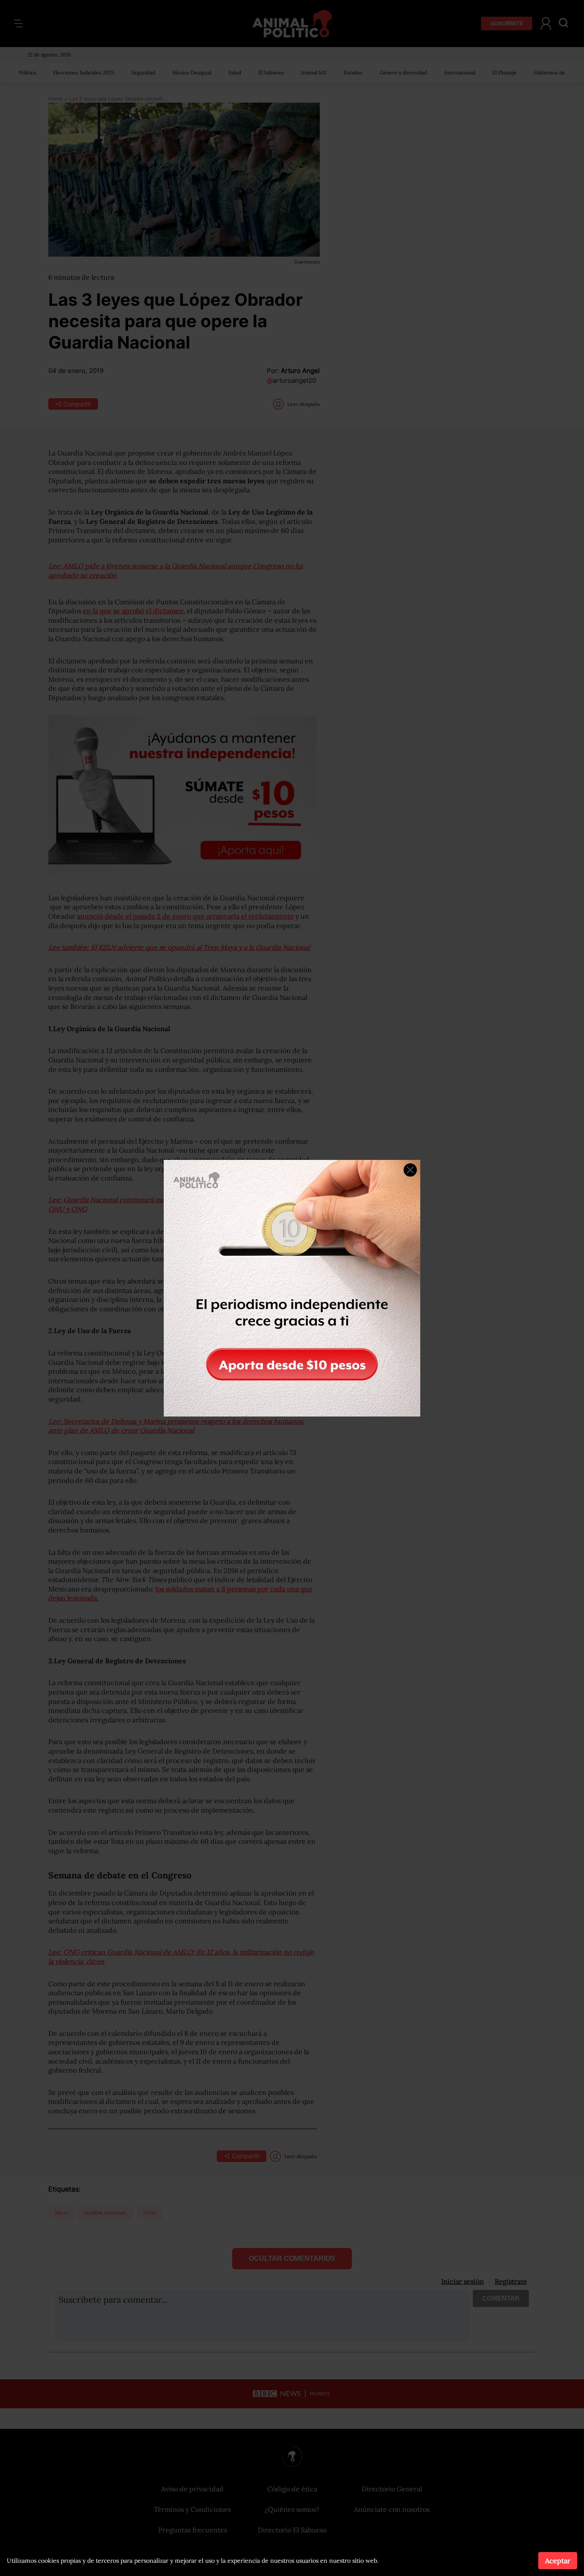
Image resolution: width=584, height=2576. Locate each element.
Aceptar (558, 2561)
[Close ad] (410, 1170)
